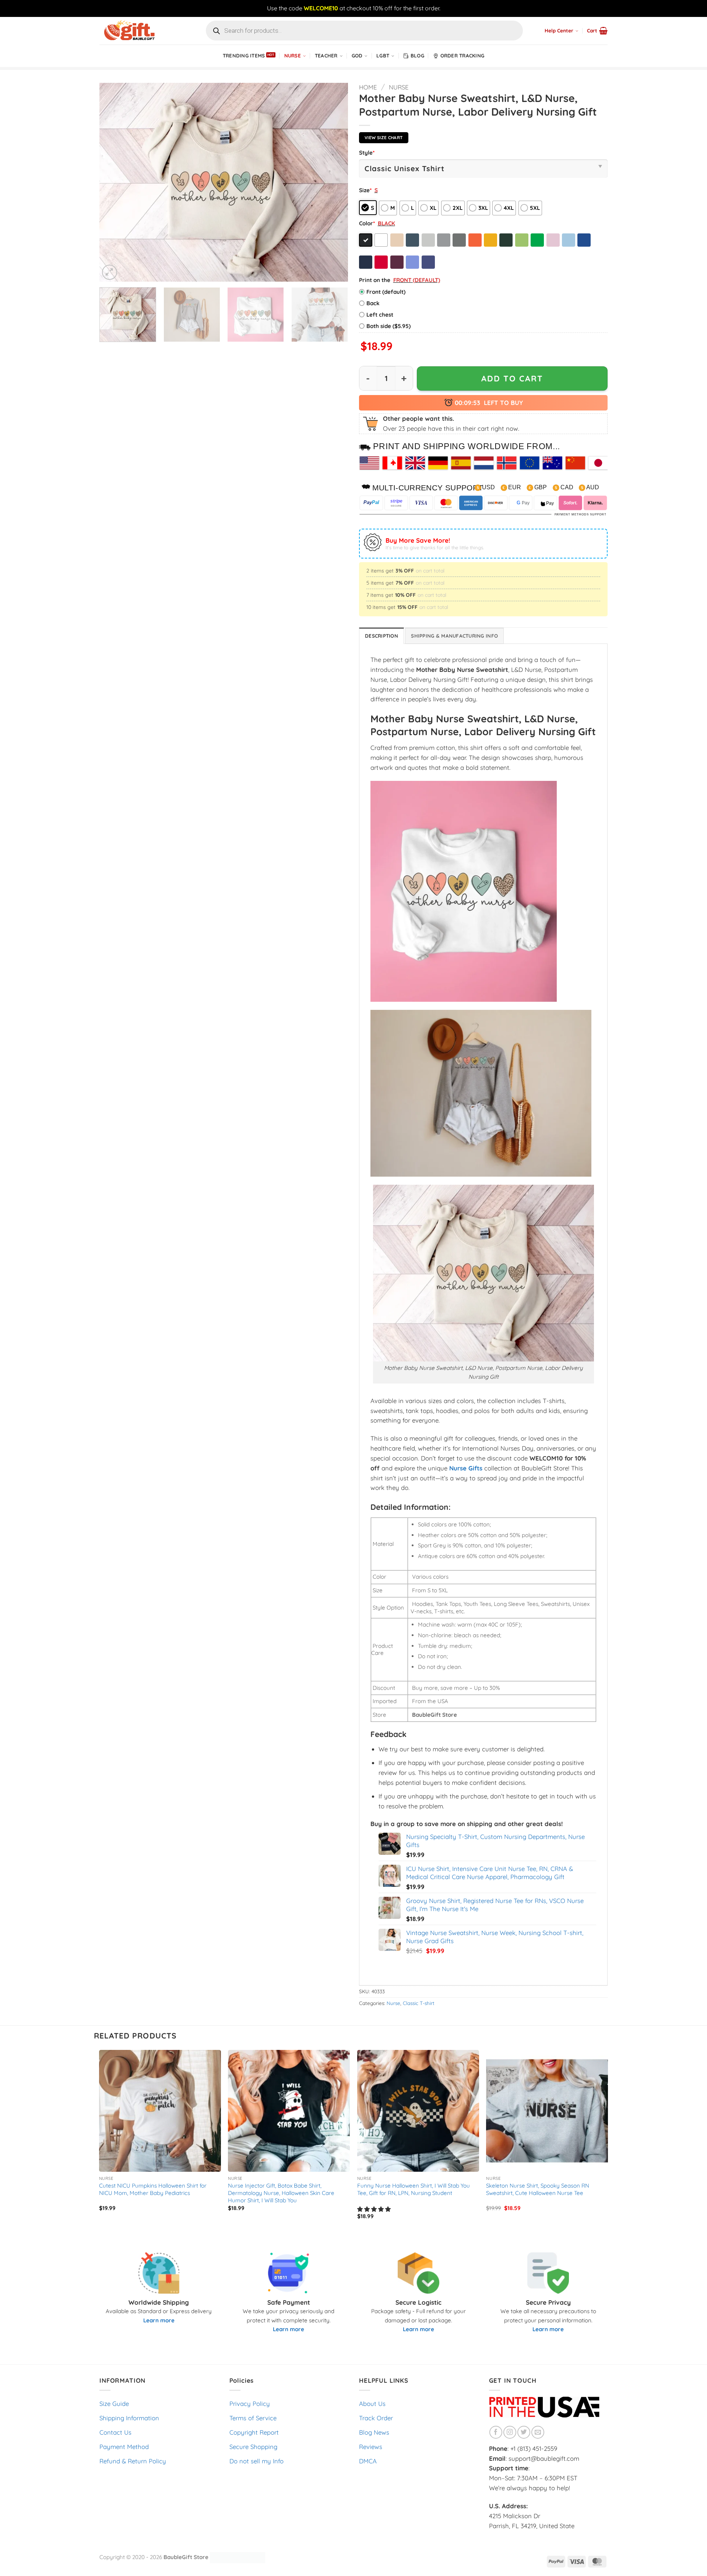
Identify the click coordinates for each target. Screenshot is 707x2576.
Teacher (326, 56)
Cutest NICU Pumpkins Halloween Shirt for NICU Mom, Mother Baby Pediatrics (153, 2189)
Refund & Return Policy (133, 2461)
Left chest (380, 315)
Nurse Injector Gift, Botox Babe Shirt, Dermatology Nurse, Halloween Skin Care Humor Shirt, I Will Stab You (281, 2193)
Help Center (559, 31)
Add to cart (512, 378)
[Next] (334, 182)
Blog (417, 56)
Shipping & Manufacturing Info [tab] (454, 636)
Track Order (376, 2418)
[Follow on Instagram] (510, 2432)
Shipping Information (129, 2418)
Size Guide (114, 2404)
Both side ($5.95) (388, 326)
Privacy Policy (250, 2404)
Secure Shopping (253, 2447)
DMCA (368, 2461)
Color (367, 223)
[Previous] (114, 182)
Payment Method (124, 2447)
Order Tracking (462, 56)
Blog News (374, 2432)
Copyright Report (254, 2432)
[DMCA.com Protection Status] (238, 2557)
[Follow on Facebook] (496, 2432)
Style (367, 153)
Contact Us (115, 2432)
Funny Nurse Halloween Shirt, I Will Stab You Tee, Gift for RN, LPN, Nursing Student (414, 2189)
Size (365, 190)
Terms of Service (253, 2418)
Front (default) (386, 292)
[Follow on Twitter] (524, 2432)
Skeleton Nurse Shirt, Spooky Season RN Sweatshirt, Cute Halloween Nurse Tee (538, 2189)
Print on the (375, 280)
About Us (372, 2404)
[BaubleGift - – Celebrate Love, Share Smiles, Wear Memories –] (136, 31)
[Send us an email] (538, 2432)
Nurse (293, 56)
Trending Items (244, 56)
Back (373, 303)
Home (368, 87)
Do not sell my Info (256, 2461)
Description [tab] (381, 636)
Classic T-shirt (419, 2003)
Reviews (371, 2447)
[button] (597, 31)
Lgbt (383, 56)
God (357, 56)
